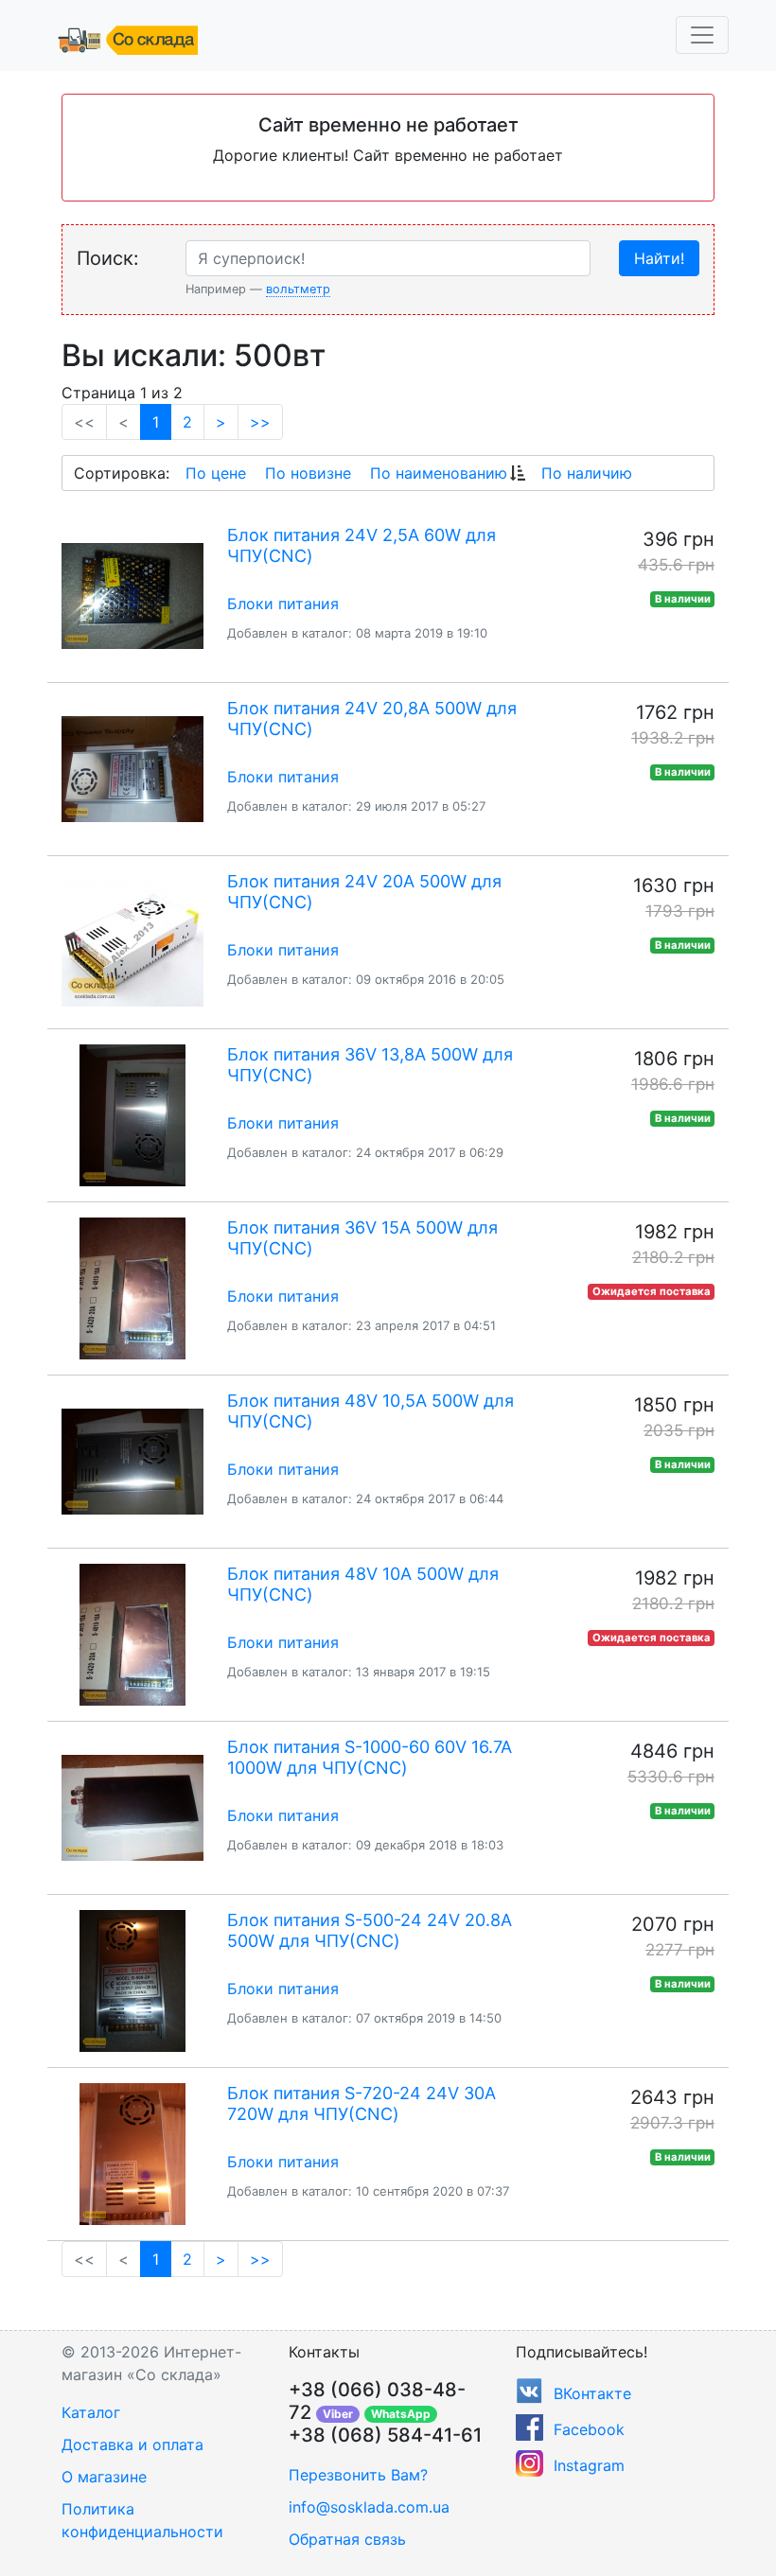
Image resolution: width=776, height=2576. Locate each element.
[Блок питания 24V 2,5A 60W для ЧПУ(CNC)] (132, 596)
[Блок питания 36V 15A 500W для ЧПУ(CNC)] (132, 1288)
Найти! (659, 258)
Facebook (589, 2429)
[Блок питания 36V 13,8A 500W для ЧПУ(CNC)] (132, 1115)
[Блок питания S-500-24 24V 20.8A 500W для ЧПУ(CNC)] (132, 1981)
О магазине (104, 2477)
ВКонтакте (592, 2393)
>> (260, 422)
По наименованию (439, 473)
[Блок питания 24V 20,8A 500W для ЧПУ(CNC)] (132, 769)
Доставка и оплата (132, 2445)
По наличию (587, 473)
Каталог (91, 2412)
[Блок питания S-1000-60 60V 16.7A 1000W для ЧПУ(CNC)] (132, 1808)
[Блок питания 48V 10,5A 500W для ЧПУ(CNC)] (132, 1462)
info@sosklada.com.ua (369, 2507)
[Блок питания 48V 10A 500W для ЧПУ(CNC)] (132, 1635)
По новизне (308, 473)
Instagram (589, 2465)
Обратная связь (347, 2539)
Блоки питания (283, 604)
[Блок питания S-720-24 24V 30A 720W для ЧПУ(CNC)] (132, 2154)
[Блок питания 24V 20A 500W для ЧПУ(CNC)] (132, 942)
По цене (216, 473)
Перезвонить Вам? (358, 2475)
